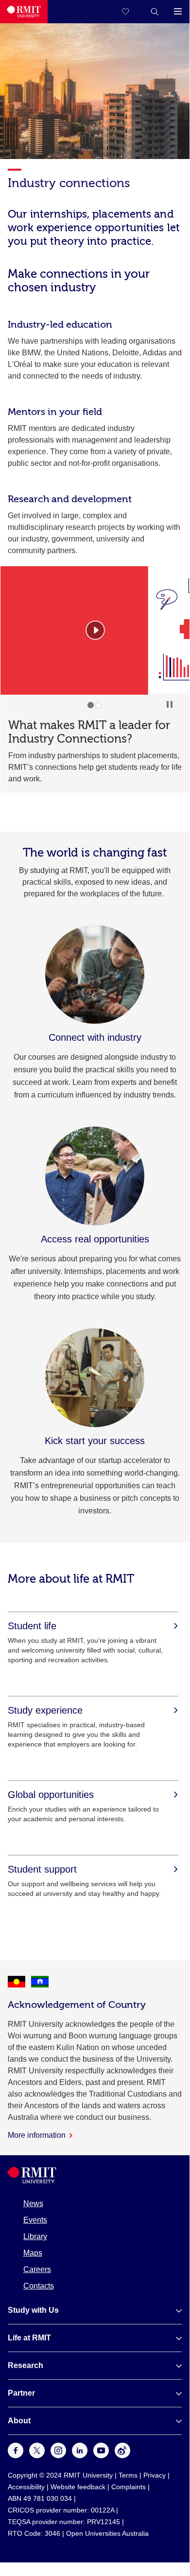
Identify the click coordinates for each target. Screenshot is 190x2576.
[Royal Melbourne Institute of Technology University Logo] (24, 12)
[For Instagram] (58, 2456)
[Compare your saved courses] (131, 12)
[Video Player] (95, 630)
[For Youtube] (101, 2456)
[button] (155, 12)
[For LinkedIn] (80, 2456)
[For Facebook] (16, 2456)
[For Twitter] (37, 2456)
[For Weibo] (122, 2456)
